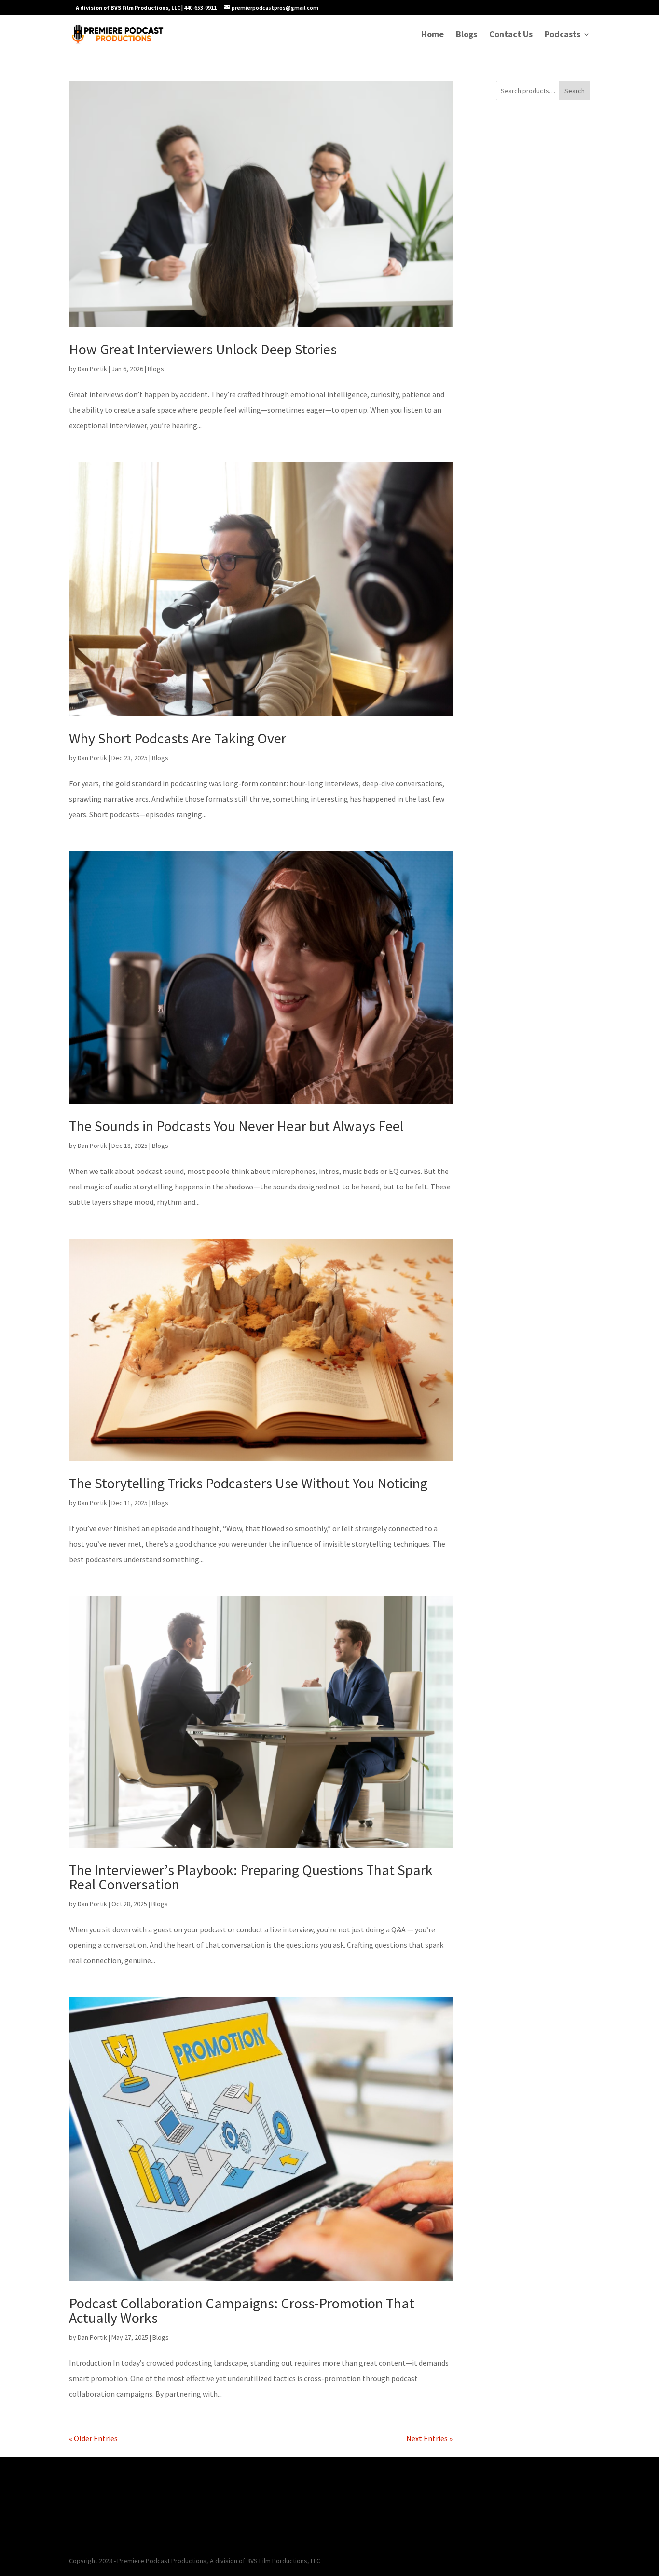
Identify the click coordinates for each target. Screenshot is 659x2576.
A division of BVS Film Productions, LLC (128, 7)
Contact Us (511, 35)
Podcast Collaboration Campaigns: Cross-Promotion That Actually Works (242, 2310)
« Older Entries (93, 2438)
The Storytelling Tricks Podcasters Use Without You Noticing (248, 1483)
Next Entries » (429, 2438)
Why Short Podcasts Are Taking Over (178, 738)
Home (432, 35)
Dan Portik (92, 369)
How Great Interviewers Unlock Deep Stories (203, 349)
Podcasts (563, 35)
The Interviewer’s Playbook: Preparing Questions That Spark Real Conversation (251, 1877)
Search (575, 91)
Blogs (467, 35)
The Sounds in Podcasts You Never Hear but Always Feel (236, 1126)
